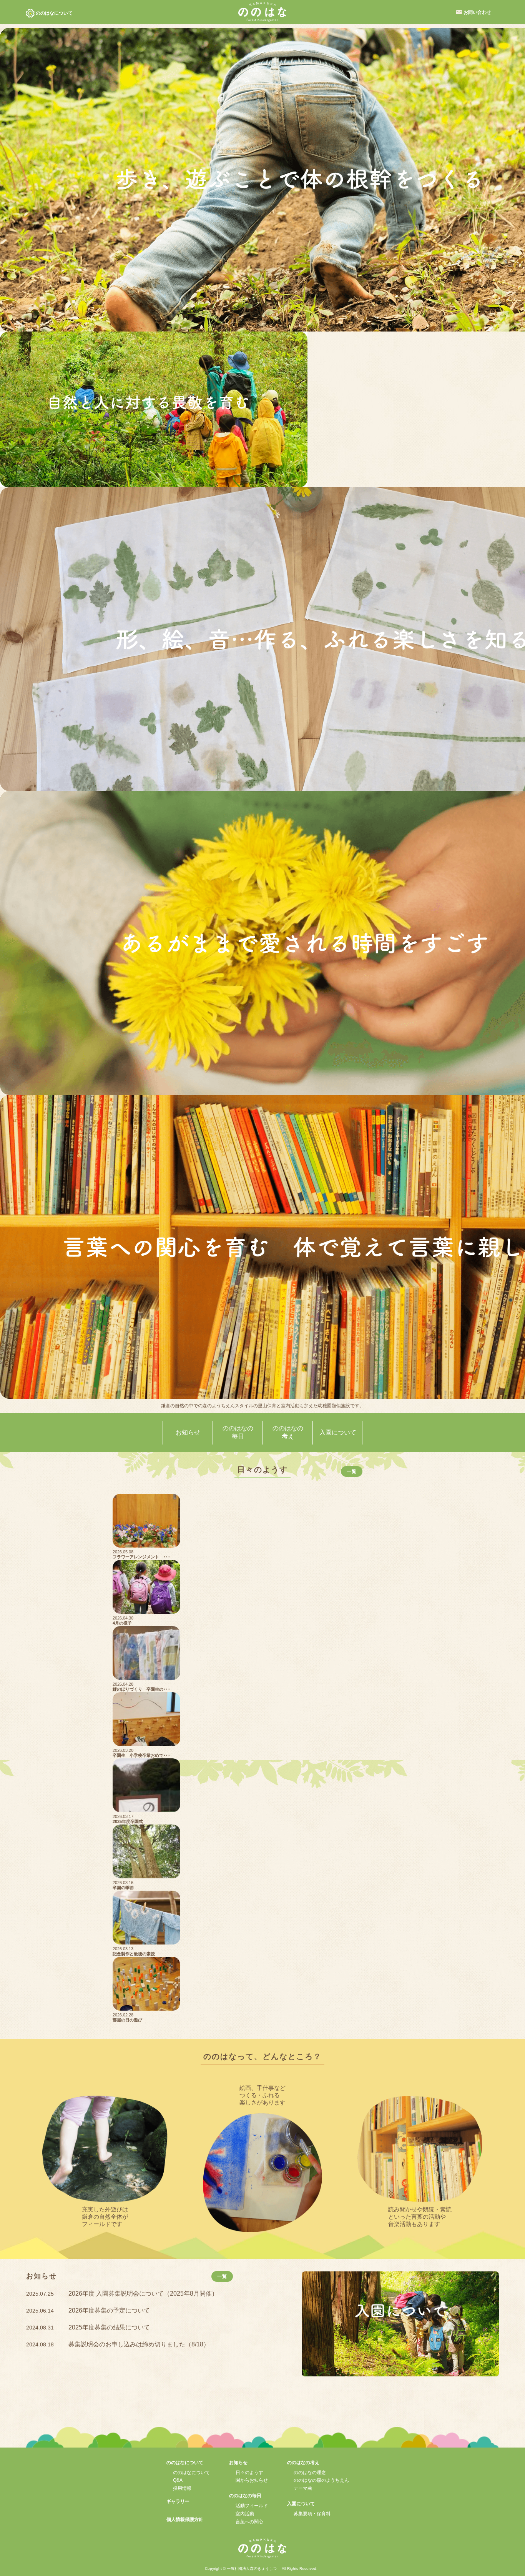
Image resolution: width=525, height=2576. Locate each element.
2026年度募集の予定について (109, 2310)
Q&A (178, 2480)
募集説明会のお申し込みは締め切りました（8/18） (139, 2344)
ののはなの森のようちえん (321, 2480)
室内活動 (245, 2514)
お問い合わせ (477, 12)
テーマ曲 (303, 2488)
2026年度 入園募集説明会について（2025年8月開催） (143, 2294)
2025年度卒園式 (128, 1821)
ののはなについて (191, 2473)
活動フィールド (252, 2506)
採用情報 (182, 2488)
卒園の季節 (123, 1888)
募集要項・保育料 (312, 2514)
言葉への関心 (249, 2522)
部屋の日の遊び (127, 2020)
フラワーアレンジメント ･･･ (141, 1557)
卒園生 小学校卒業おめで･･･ (141, 1755)
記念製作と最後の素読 (134, 1954)
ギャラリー (178, 2501)
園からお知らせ (252, 2480)
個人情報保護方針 (185, 2519)
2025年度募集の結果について (109, 2327)
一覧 (352, 1471)
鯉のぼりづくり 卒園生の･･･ (141, 1689)
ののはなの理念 (310, 2473)
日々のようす (249, 2473)
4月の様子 (122, 1623)
